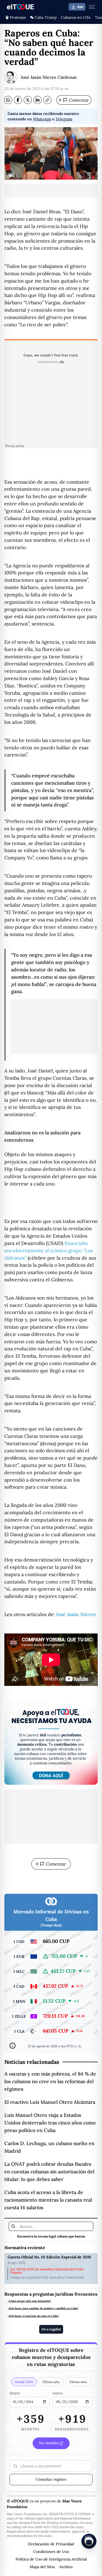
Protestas (18, 17)
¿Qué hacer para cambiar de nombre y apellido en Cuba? (43, 2308)
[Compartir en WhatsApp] (8, 100)
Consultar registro (51, 2479)
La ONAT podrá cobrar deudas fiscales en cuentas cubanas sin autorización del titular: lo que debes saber (49, 2172)
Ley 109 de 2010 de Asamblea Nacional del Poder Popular (47, 2271)
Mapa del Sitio (42, 2567)
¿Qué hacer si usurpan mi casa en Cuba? (33, 2316)
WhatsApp (42, 119)
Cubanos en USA (76, 17)
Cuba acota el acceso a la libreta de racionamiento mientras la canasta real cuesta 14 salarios (48, 2200)
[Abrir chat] (89, 2541)
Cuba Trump (46, 17)
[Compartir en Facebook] (18, 100)
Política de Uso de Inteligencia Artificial (51, 2559)
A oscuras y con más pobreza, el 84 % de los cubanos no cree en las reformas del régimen (50, 2081)
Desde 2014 (24, 2382)
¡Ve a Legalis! (51, 2329)
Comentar (74, 100)
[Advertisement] (51, 190)
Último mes (78, 2382)
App (80, 7)
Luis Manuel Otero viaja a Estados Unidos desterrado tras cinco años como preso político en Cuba (50, 2123)
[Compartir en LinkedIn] (38, 100)
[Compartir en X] (28, 100)
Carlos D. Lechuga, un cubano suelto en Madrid (49, 2147)
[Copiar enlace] (47, 100)
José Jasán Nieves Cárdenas (49, 77)
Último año (51, 2382)
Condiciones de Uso (51, 2552)
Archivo (66, 2567)
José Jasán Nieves (76, 1614)
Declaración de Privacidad (51, 2544)
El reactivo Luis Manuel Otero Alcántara (50, 2102)
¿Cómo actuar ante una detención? (29, 2301)
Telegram (64, 119)
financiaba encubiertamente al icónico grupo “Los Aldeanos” (49, 1251)
